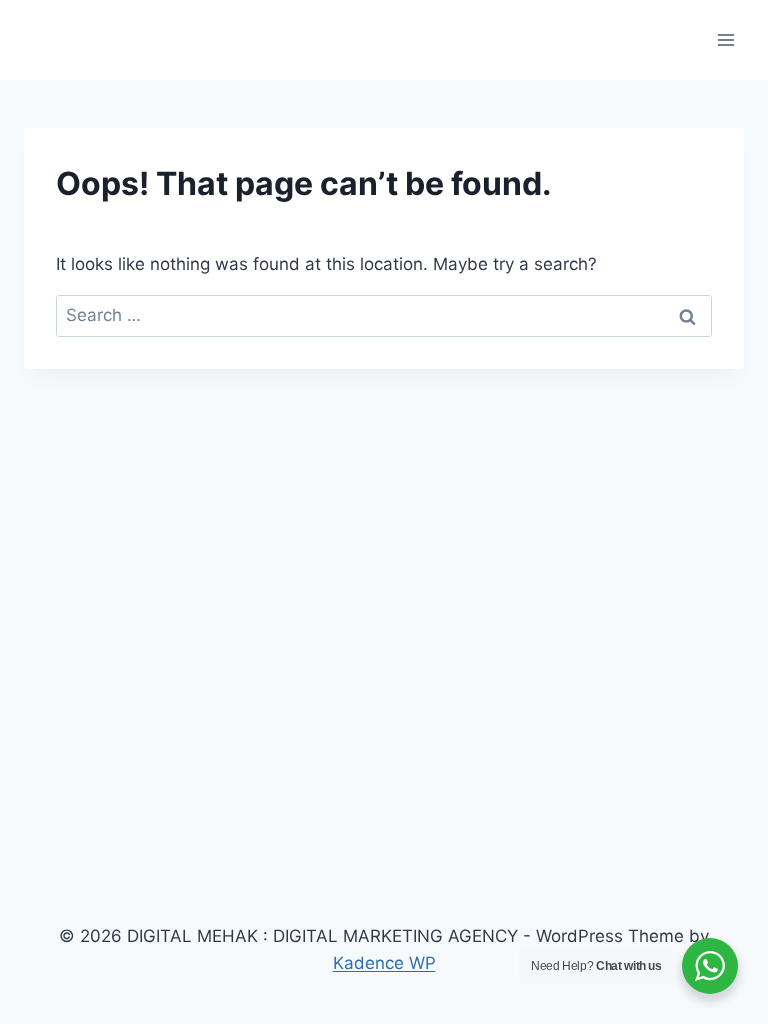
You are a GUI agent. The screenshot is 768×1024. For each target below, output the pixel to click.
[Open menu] (725, 39)
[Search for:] (384, 315)
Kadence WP (384, 963)
